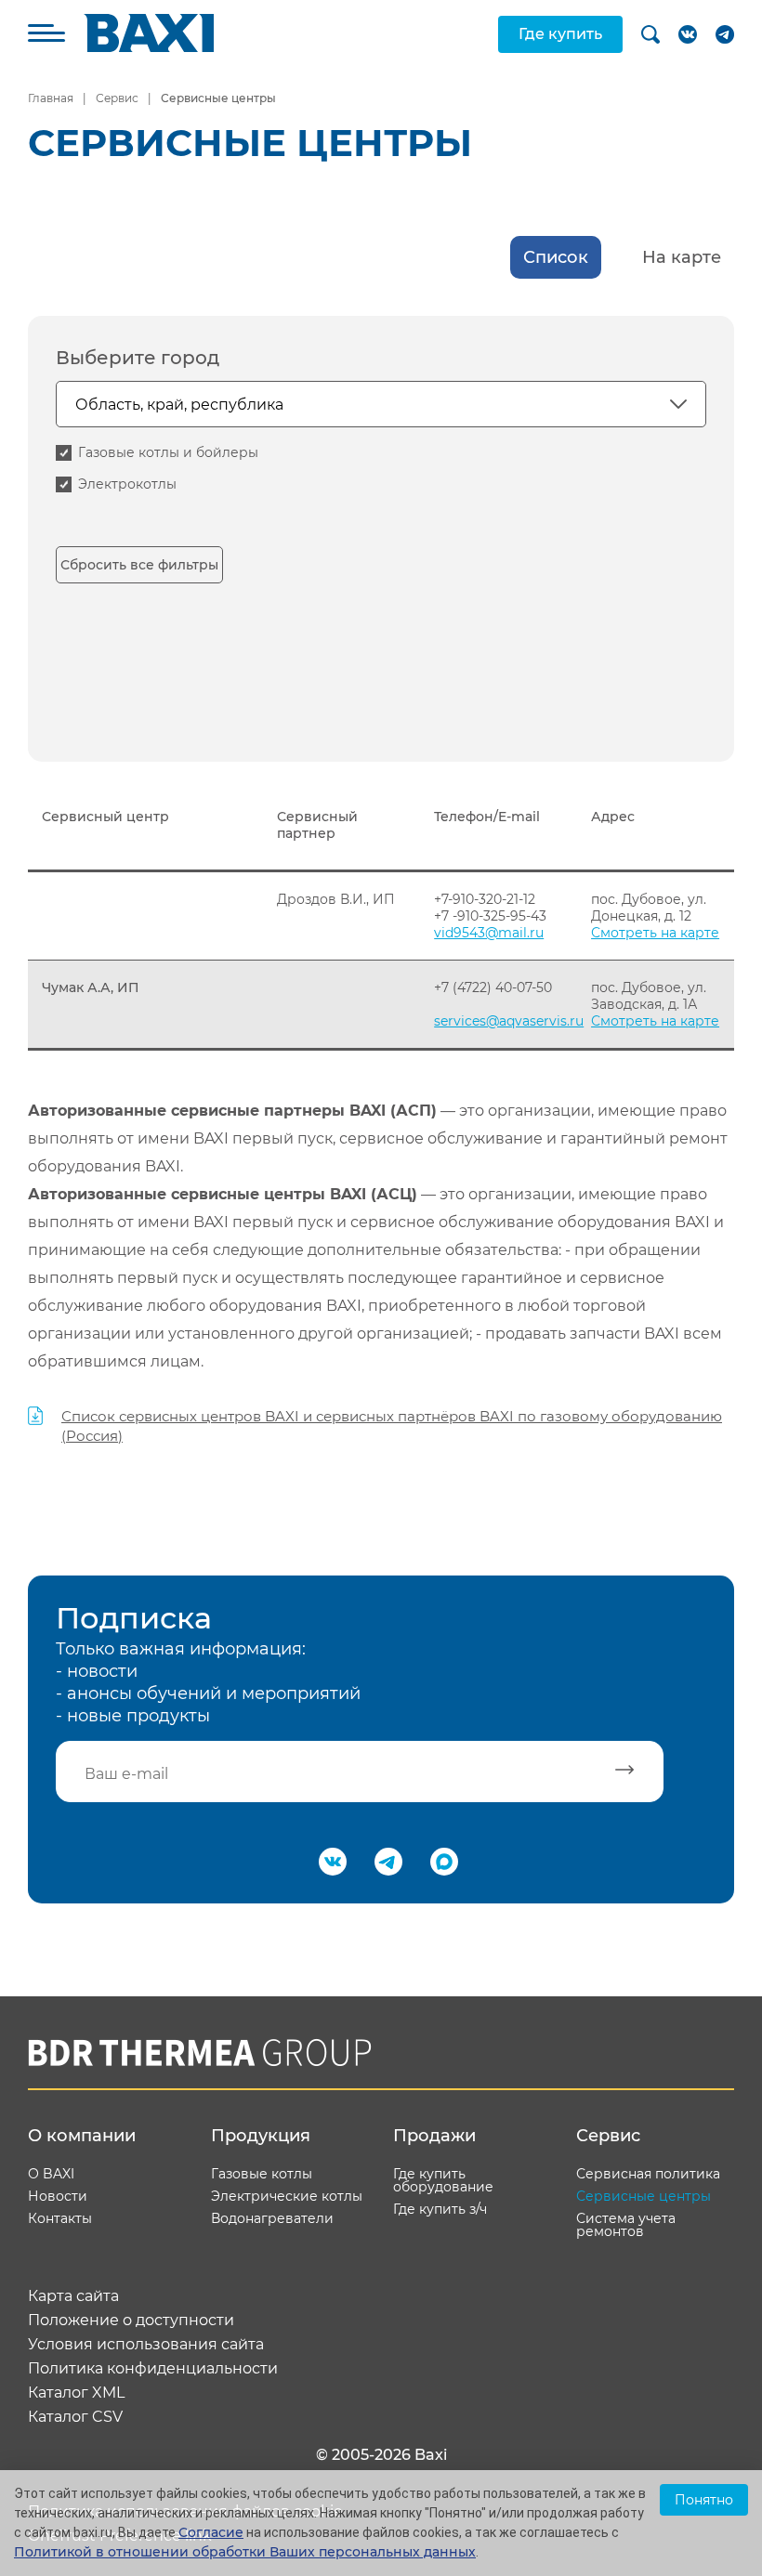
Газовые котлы (262, 2174)
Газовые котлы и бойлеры (168, 452)
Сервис (117, 98)
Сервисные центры (644, 2196)
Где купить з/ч (440, 2209)
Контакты (60, 2218)
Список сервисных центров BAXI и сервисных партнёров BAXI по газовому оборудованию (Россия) (392, 1426)
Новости (58, 2196)
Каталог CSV (75, 2417)
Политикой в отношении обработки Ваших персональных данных (245, 2552)
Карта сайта (73, 2296)
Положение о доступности (131, 2321)
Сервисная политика (648, 2174)
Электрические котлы (287, 2196)
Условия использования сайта (146, 2345)
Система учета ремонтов (626, 2225)
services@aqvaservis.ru (509, 1021)
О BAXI (51, 2174)
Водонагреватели (272, 2218)
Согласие (211, 2532)
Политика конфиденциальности (153, 2369)
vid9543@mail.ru (489, 933)
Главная (51, 98)
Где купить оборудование (443, 2180)
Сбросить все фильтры (139, 565)
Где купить (560, 34)
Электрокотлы (127, 484)
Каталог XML (76, 2393)
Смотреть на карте (655, 933)
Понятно (704, 2500)
